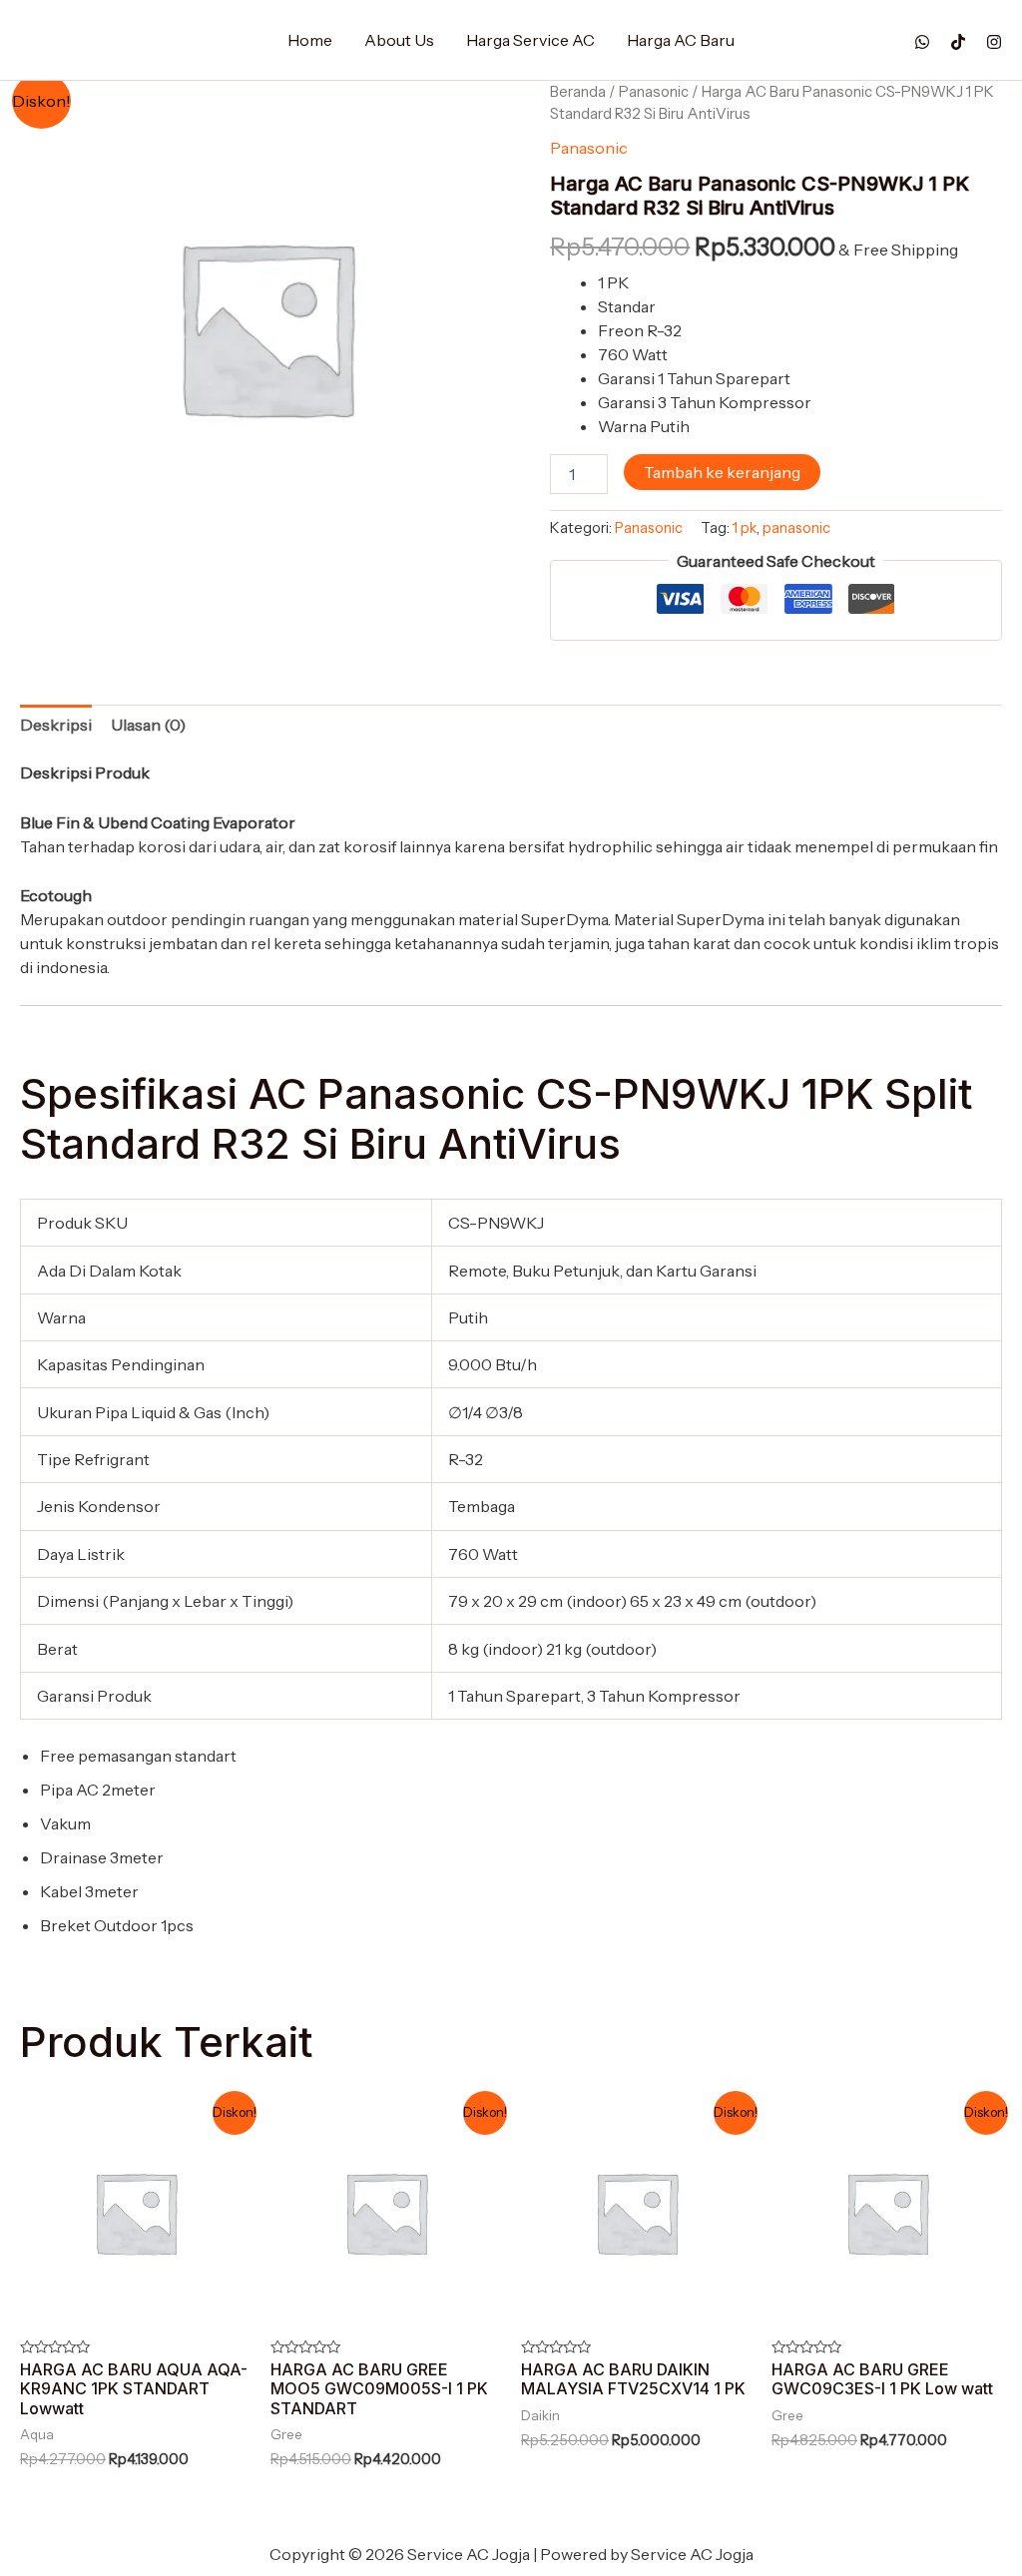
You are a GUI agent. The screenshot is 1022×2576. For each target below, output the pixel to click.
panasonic (796, 528)
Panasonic (654, 92)
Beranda (578, 92)
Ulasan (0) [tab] (148, 725)
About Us (399, 40)
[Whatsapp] (922, 42)
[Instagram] (994, 42)
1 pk (745, 528)
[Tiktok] (958, 42)
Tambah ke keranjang (722, 472)
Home (310, 40)
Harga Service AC (530, 40)
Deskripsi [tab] (56, 725)
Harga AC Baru (681, 40)
